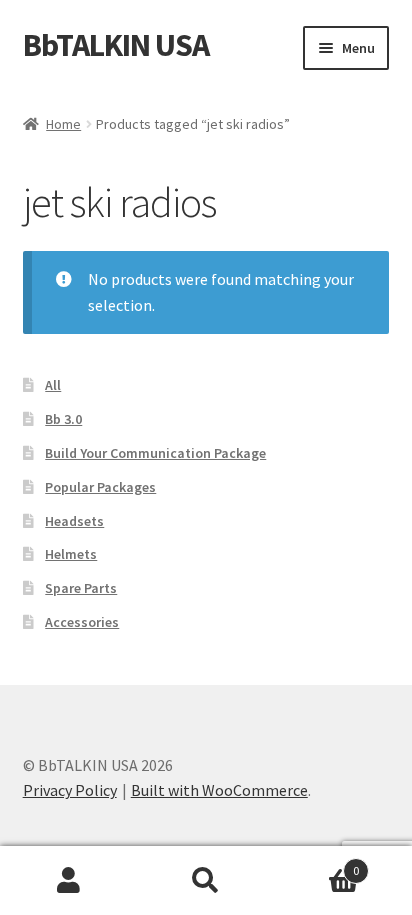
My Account (68, 881)
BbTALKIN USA (116, 45)
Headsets (74, 521)
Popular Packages (100, 487)
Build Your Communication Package (155, 453)
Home (63, 124)
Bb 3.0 (63, 419)
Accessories (82, 622)
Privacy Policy (70, 790)
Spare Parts (81, 588)
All (53, 385)
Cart (317, 863)
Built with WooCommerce (219, 790)
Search (205, 881)
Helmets (71, 554)
